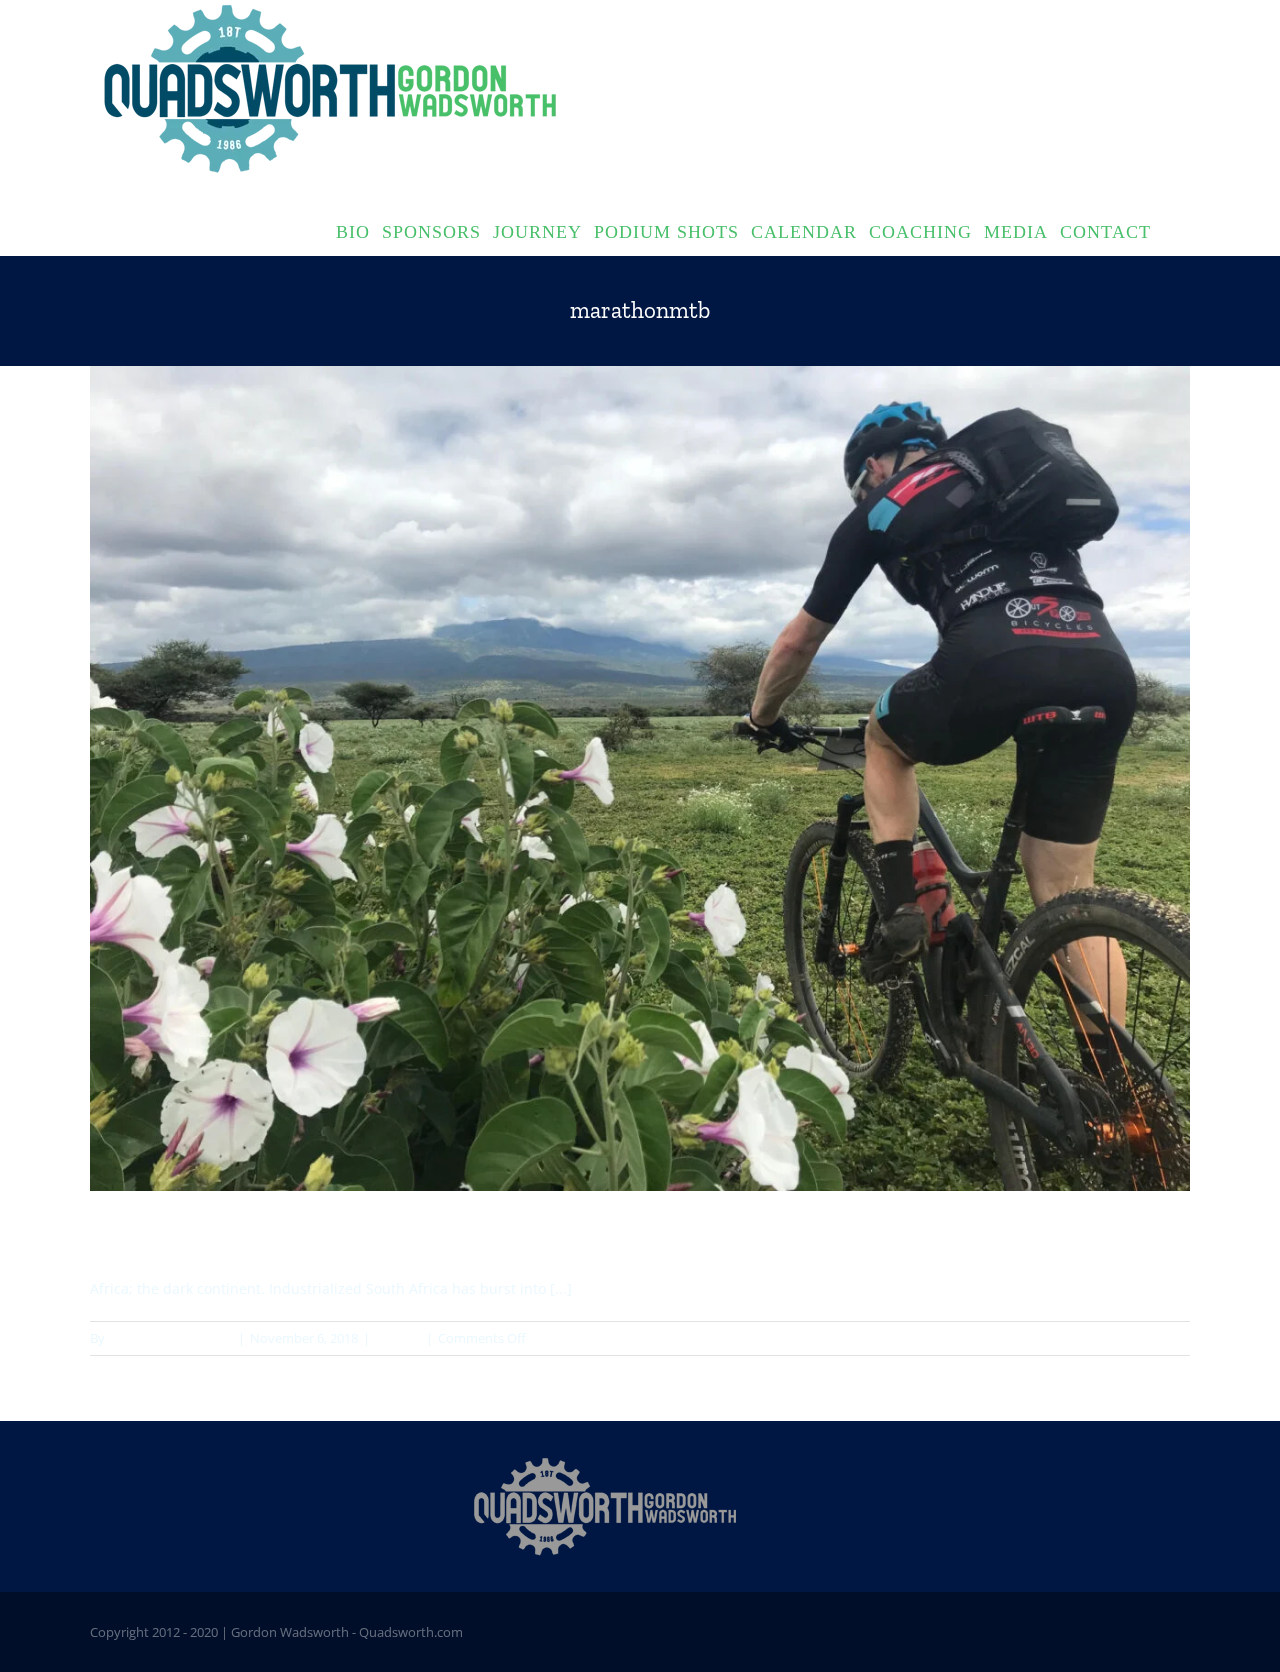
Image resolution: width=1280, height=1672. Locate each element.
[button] (1170, 230)
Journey (398, 1338)
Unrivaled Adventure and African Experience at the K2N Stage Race (427, 1235)
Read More (1157, 1338)
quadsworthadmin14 (170, 1338)
